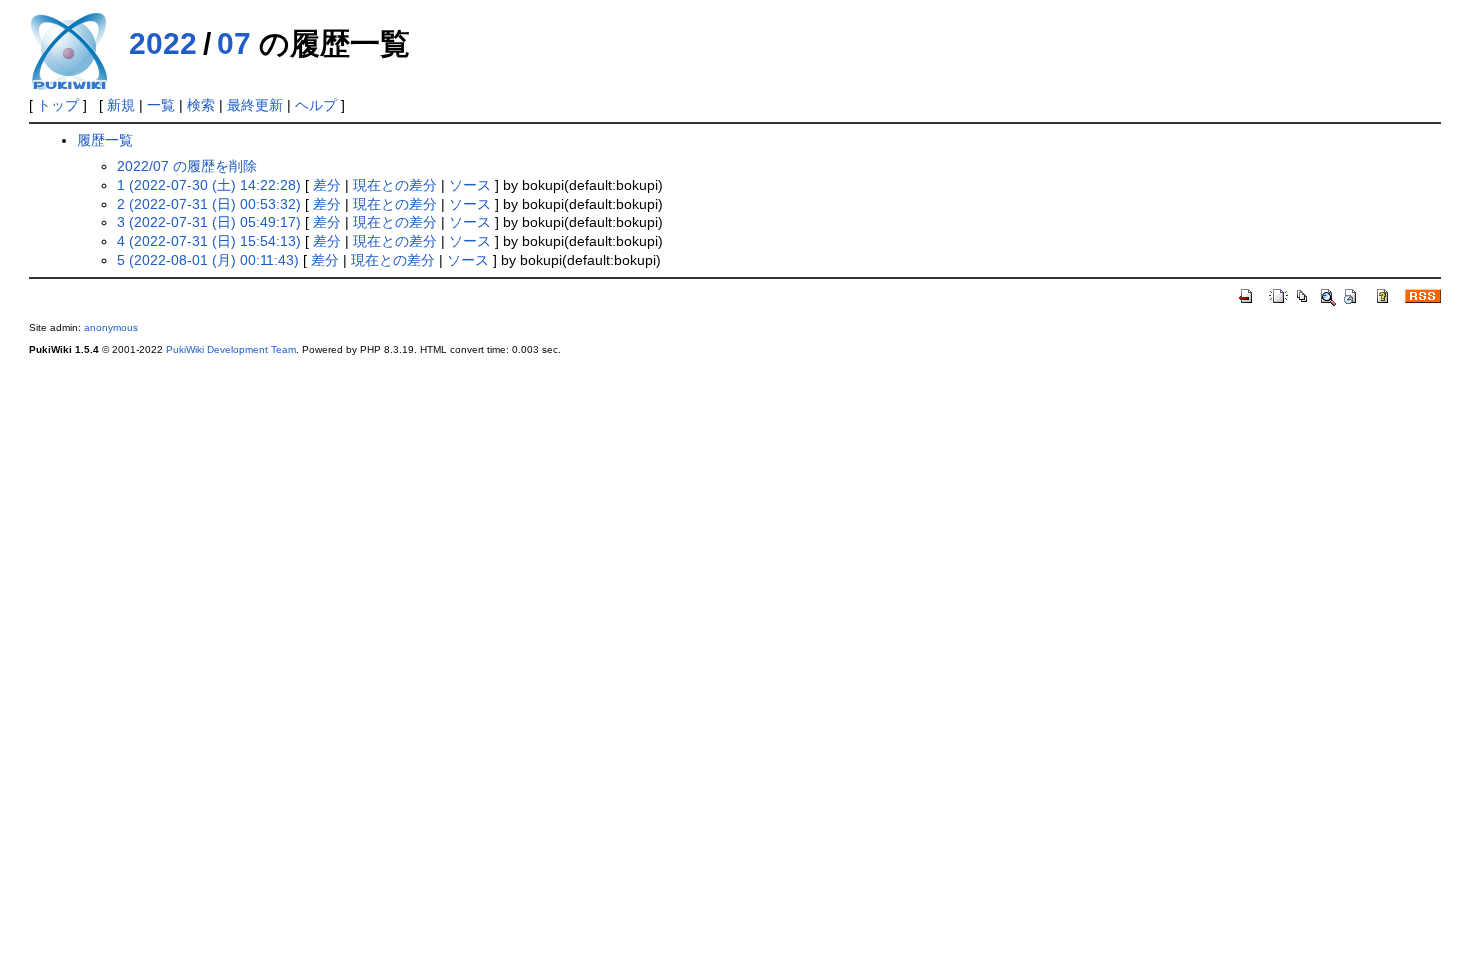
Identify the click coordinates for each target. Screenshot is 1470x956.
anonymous (111, 327)
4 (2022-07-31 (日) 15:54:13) (209, 241)
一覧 (161, 105)
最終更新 (255, 105)
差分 (327, 185)
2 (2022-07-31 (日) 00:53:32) (209, 204)
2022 (163, 43)
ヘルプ (316, 105)
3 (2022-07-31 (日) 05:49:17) (209, 222)
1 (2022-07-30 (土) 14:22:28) (209, 185)
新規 (121, 105)
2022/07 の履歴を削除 (187, 166)
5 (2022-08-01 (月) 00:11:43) (208, 260)
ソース (470, 185)
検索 (201, 105)
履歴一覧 (105, 140)
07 (234, 43)
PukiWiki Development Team (231, 349)
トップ (58, 105)
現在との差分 (395, 185)
